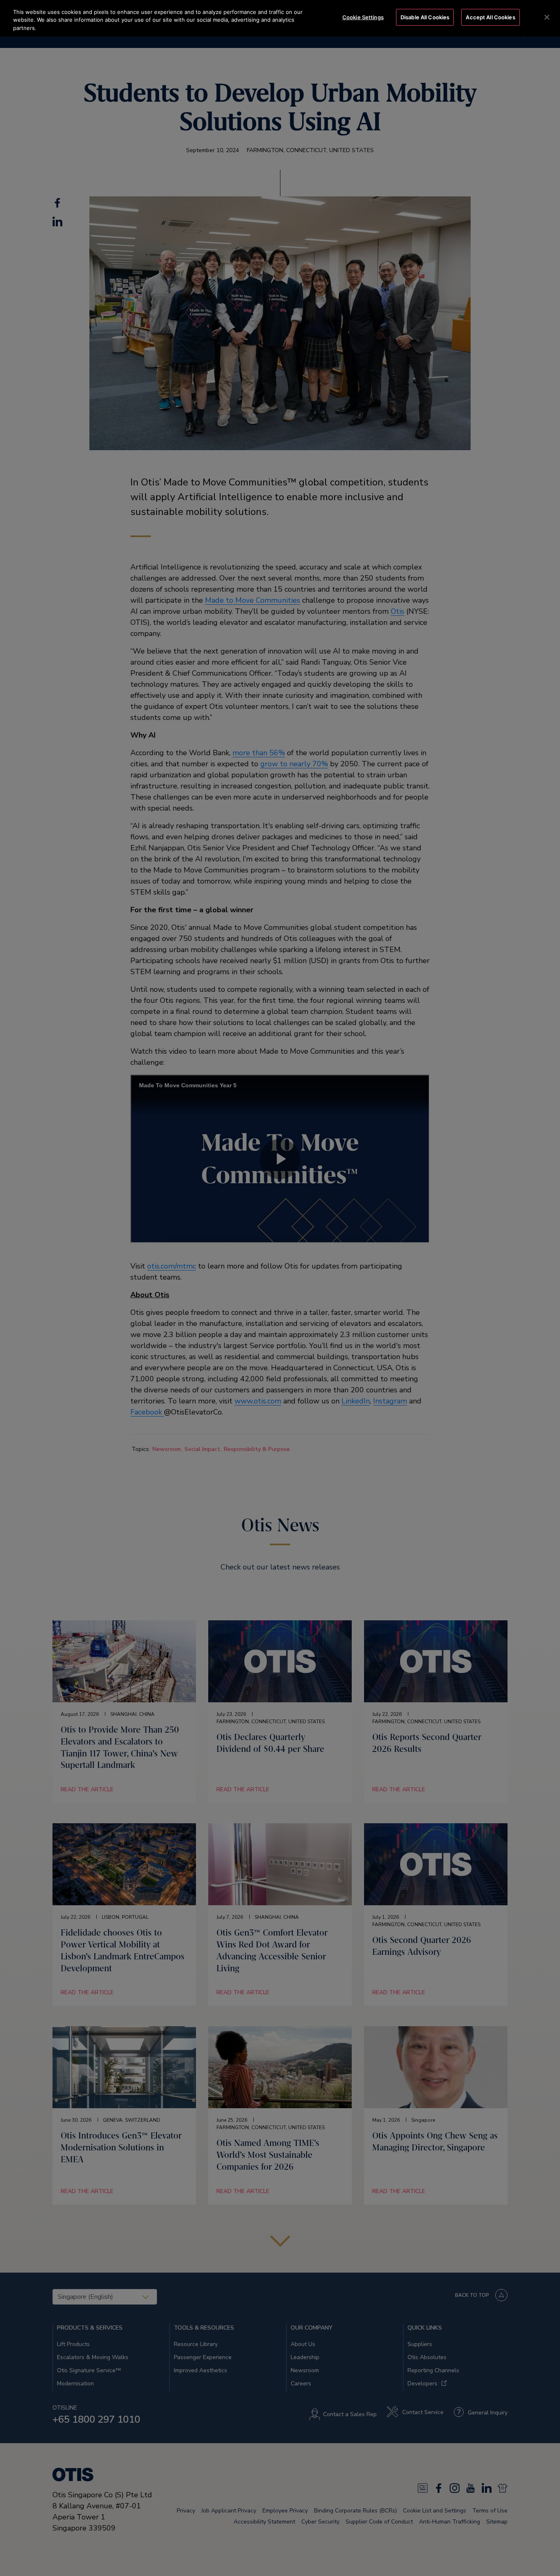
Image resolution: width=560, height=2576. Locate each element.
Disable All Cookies (425, 17)
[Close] (547, 17)
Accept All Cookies (490, 17)
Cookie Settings (363, 17)
